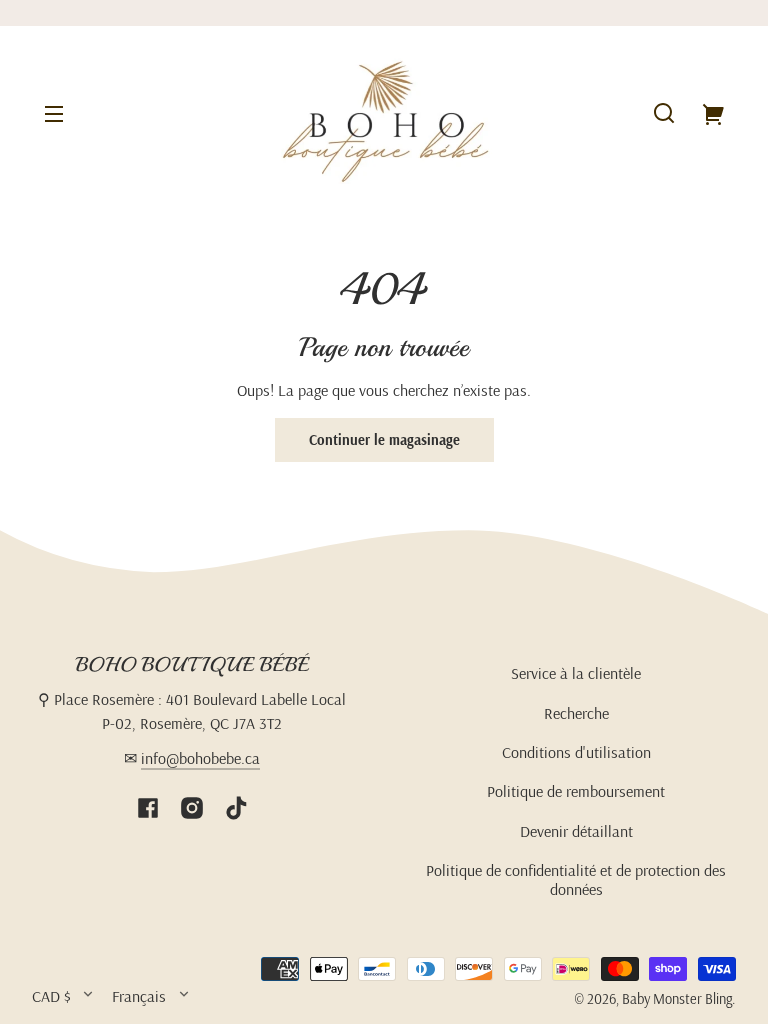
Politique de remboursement (576, 791)
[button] (664, 113)
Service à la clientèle (576, 673)
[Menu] (54, 113)
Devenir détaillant (576, 831)
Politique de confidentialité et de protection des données (576, 879)
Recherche (576, 713)
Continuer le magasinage (384, 440)
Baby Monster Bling (677, 999)
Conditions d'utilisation (576, 752)
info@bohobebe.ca (200, 758)
